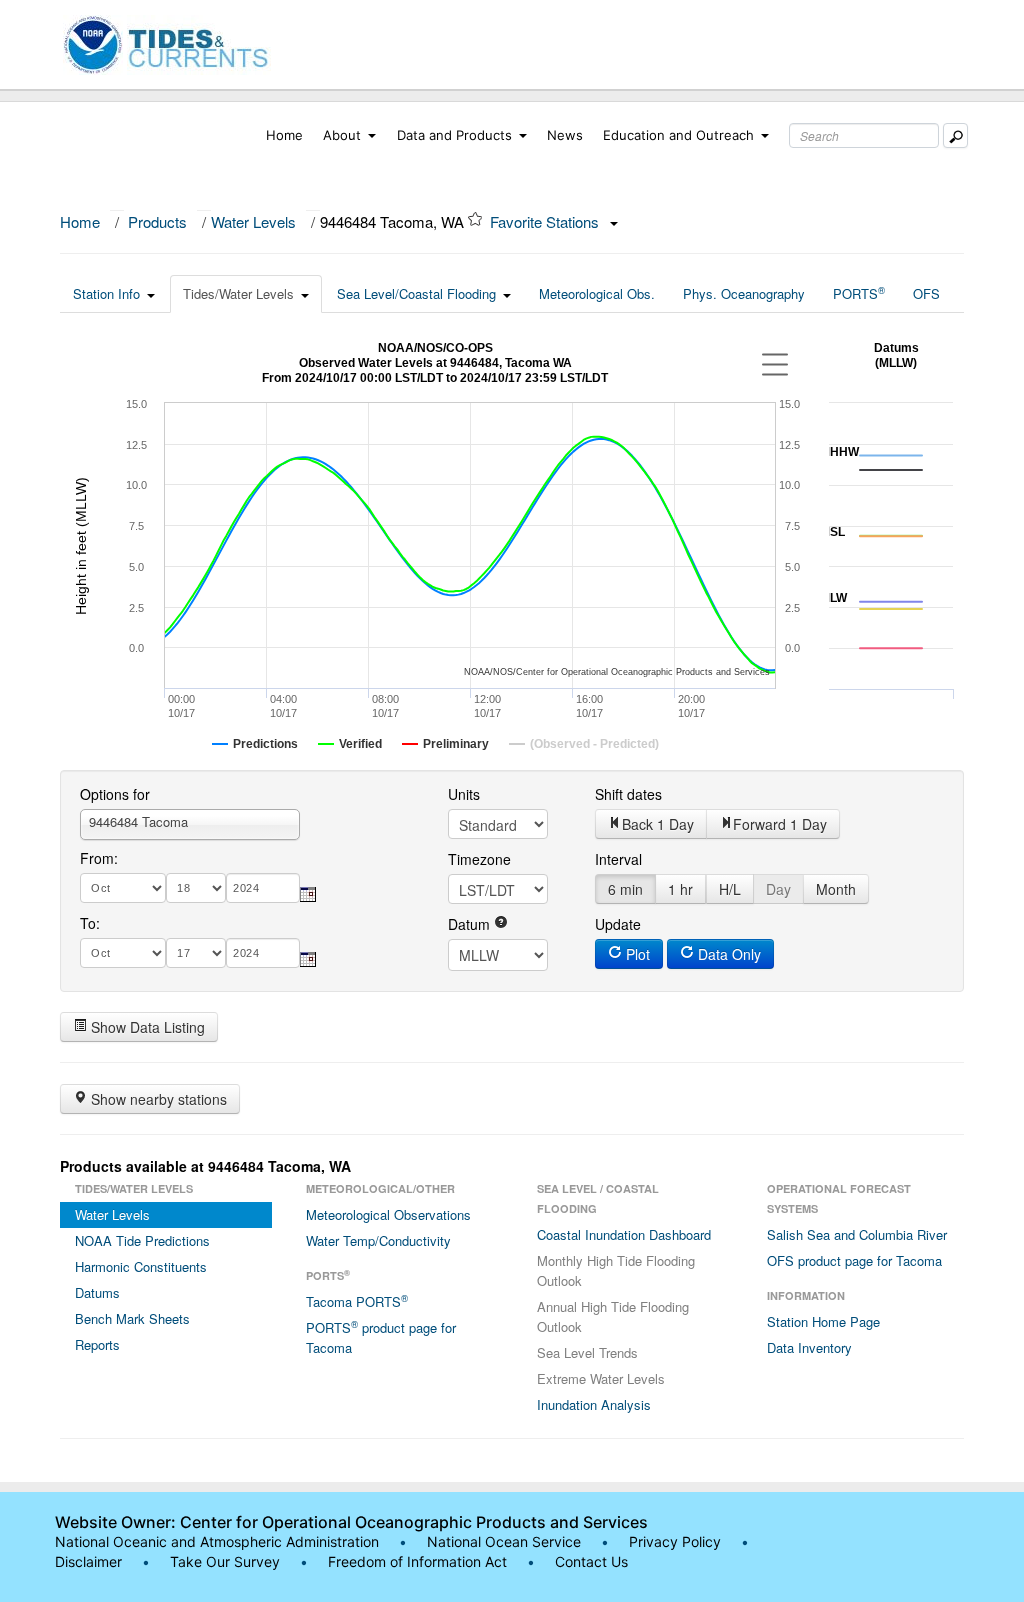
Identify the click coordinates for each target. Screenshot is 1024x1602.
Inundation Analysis (594, 1404)
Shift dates (628, 794)
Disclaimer (88, 1561)
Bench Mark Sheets (132, 1318)
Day (778, 889)
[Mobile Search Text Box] (955, 135)
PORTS (859, 293)
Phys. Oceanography (744, 293)
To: (90, 923)
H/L (730, 889)
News (565, 135)
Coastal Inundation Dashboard (624, 1234)
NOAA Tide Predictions (142, 1240)
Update (618, 924)
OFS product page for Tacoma (854, 1260)
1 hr (680, 889)
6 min (625, 889)
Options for (115, 794)
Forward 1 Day (780, 824)
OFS (926, 293)
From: (99, 858)
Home (284, 135)
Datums (97, 1292)
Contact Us (591, 1561)
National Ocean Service (504, 1541)
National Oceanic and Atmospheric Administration (217, 1541)
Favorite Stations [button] (546, 221)
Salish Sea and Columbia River (857, 1234)
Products (157, 221)
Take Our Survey (227, 1561)
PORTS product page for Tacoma (381, 1337)
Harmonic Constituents (141, 1266)
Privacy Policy (675, 1541)
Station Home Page (823, 1321)
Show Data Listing (146, 1027)
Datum (471, 924)
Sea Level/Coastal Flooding (416, 293)
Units (464, 794)
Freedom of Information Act (417, 1561)
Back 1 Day (658, 824)
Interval (618, 859)
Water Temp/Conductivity (378, 1240)
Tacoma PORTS (357, 1301)
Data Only (727, 954)
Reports (97, 1344)
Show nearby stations (157, 1099)
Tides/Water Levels (238, 293)
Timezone (479, 859)
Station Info (106, 293)
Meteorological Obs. (597, 293)
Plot (636, 954)
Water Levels (253, 221)
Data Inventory (809, 1347)
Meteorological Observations (388, 1214)
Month (836, 889)
